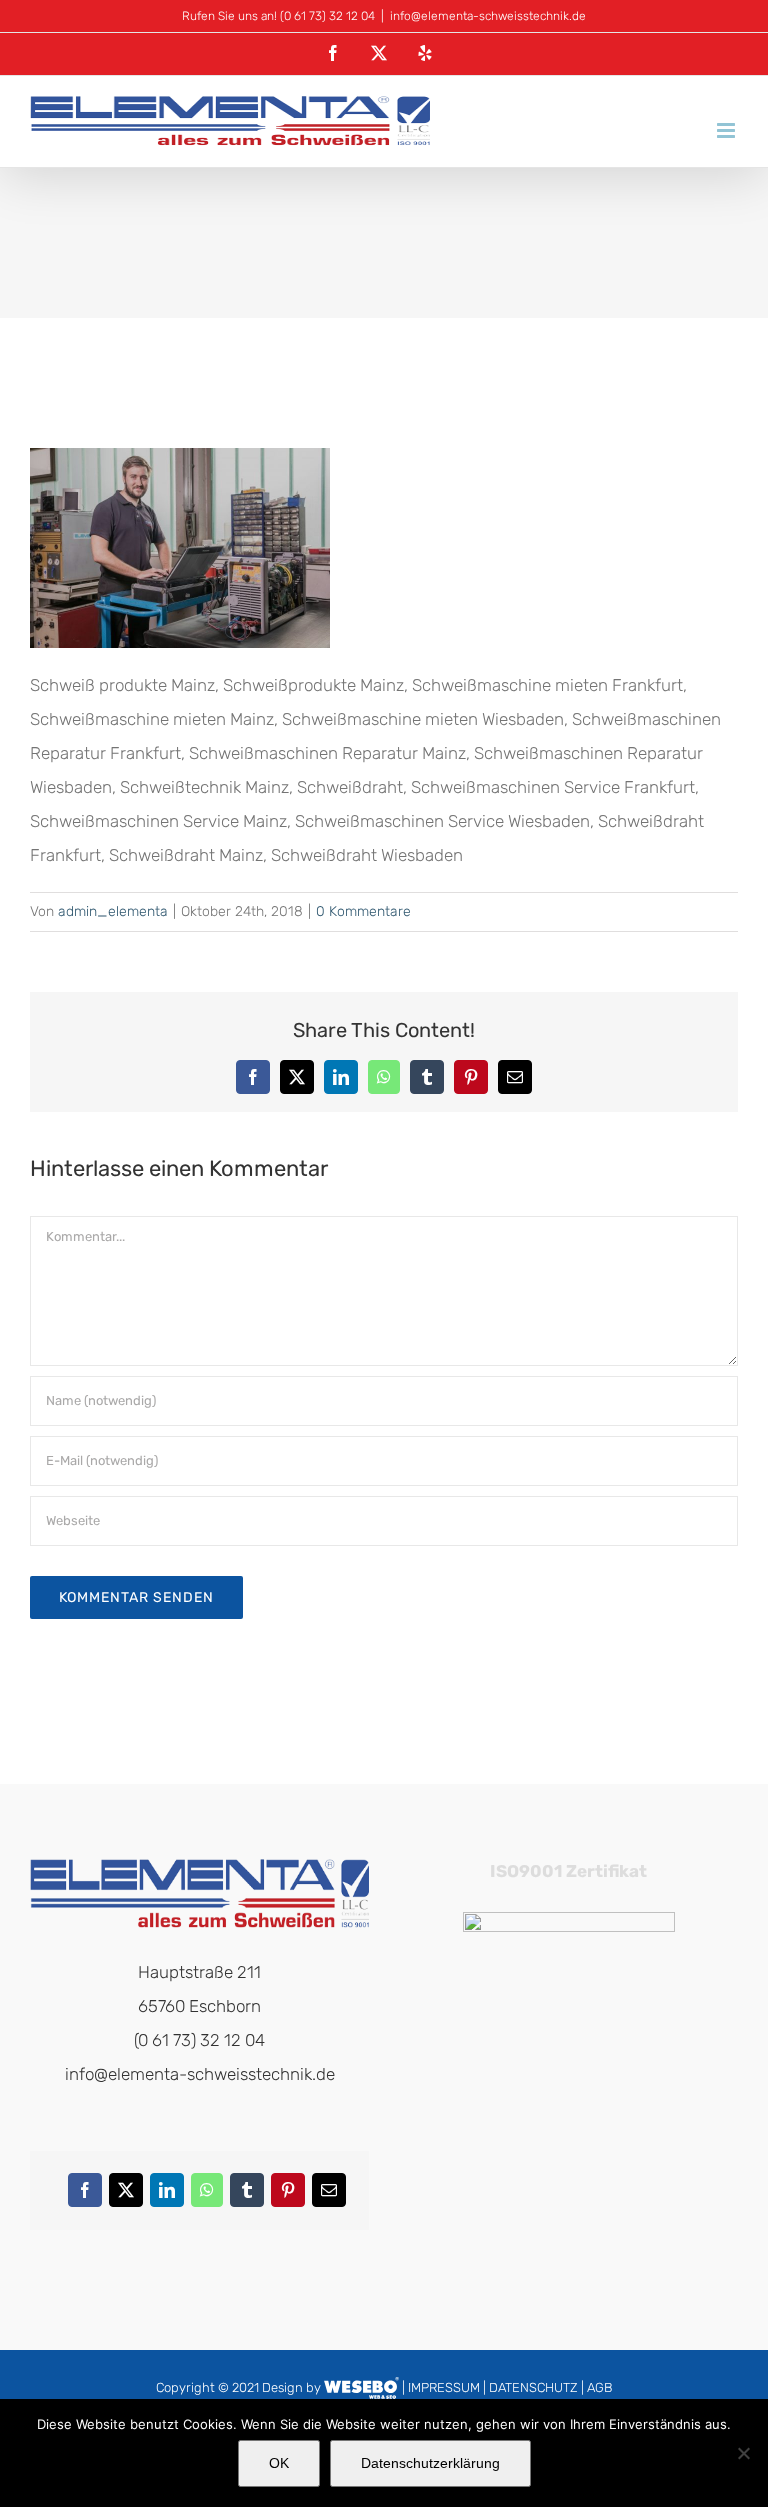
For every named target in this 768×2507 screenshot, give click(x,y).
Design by (291, 2387)
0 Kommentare (363, 911)
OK (279, 2463)
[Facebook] (84, 2195)
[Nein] (743, 2453)
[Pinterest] (287, 2195)
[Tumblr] (246, 2195)
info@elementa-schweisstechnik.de (488, 16)
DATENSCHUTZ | (538, 2387)
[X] (125, 2195)
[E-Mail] (328, 2195)
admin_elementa (113, 911)
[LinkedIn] (166, 2195)
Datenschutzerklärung (430, 2463)
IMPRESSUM (444, 2387)
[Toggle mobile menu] (727, 130)
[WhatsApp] (206, 2195)
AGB (599, 2387)
